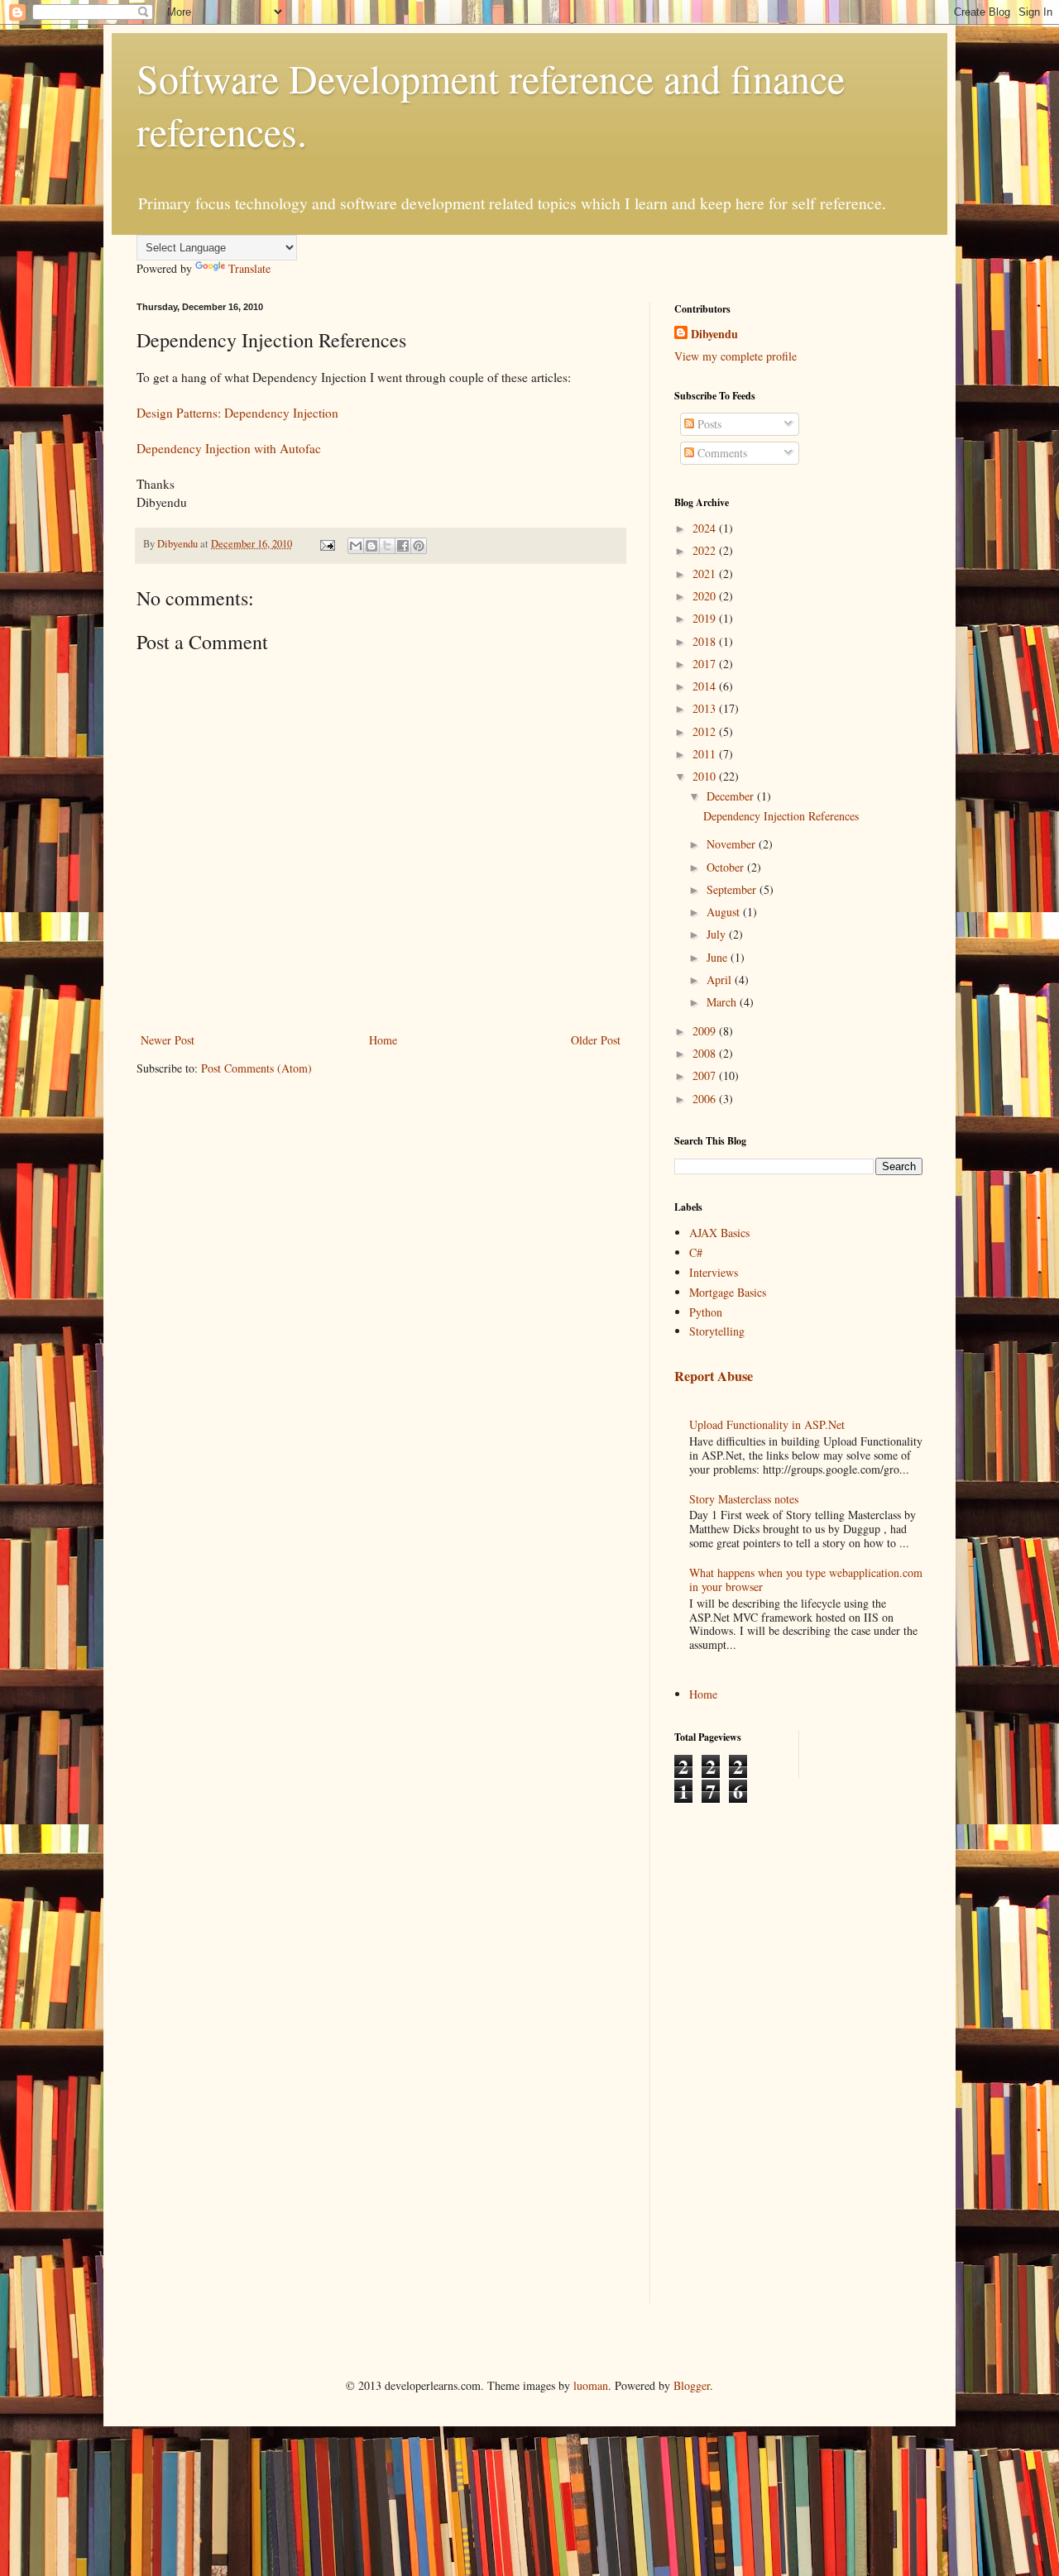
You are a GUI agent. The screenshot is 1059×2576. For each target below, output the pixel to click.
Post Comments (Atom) (256, 1068)
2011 (706, 754)
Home (383, 1040)
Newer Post (168, 1040)
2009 (706, 1031)
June (719, 957)
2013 (706, 708)
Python (706, 1312)
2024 (706, 528)
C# (696, 1252)
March (723, 1002)
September (733, 889)
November (733, 844)
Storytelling (717, 1331)
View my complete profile (736, 356)
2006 (706, 1099)
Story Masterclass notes (744, 1499)
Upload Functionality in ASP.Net (767, 1424)
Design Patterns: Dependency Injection (237, 413)
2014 (706, 686)
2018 (706, 641)
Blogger (692, 2385)
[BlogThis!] (371, 546)
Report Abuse (714, 1376)
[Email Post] (326, 544)
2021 (706, 574)
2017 (706, 664)
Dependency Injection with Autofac (229, 448)
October (727, 867)
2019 (706, 618)
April (721, 980)
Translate (249, 268)
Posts (708, 424)
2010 (706, 776)
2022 (706, 550)
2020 (706, 596)
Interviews (714, 1272)
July (718, 934)
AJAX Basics (719, 1233)
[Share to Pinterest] (419, 546)
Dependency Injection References (781, 816)
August (725, 912)
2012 (706, 731)
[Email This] (356, 546)
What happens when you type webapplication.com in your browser (806, 1580)
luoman (591, 2385)
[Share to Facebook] (403, 546)
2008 (706, 1053)
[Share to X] (387, 546)
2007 (706, 1075)
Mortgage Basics (728, 1292)
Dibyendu (714, 334)
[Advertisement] (740, 2052)
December (732, 796)
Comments (721, 453)
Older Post (596, 1040)
